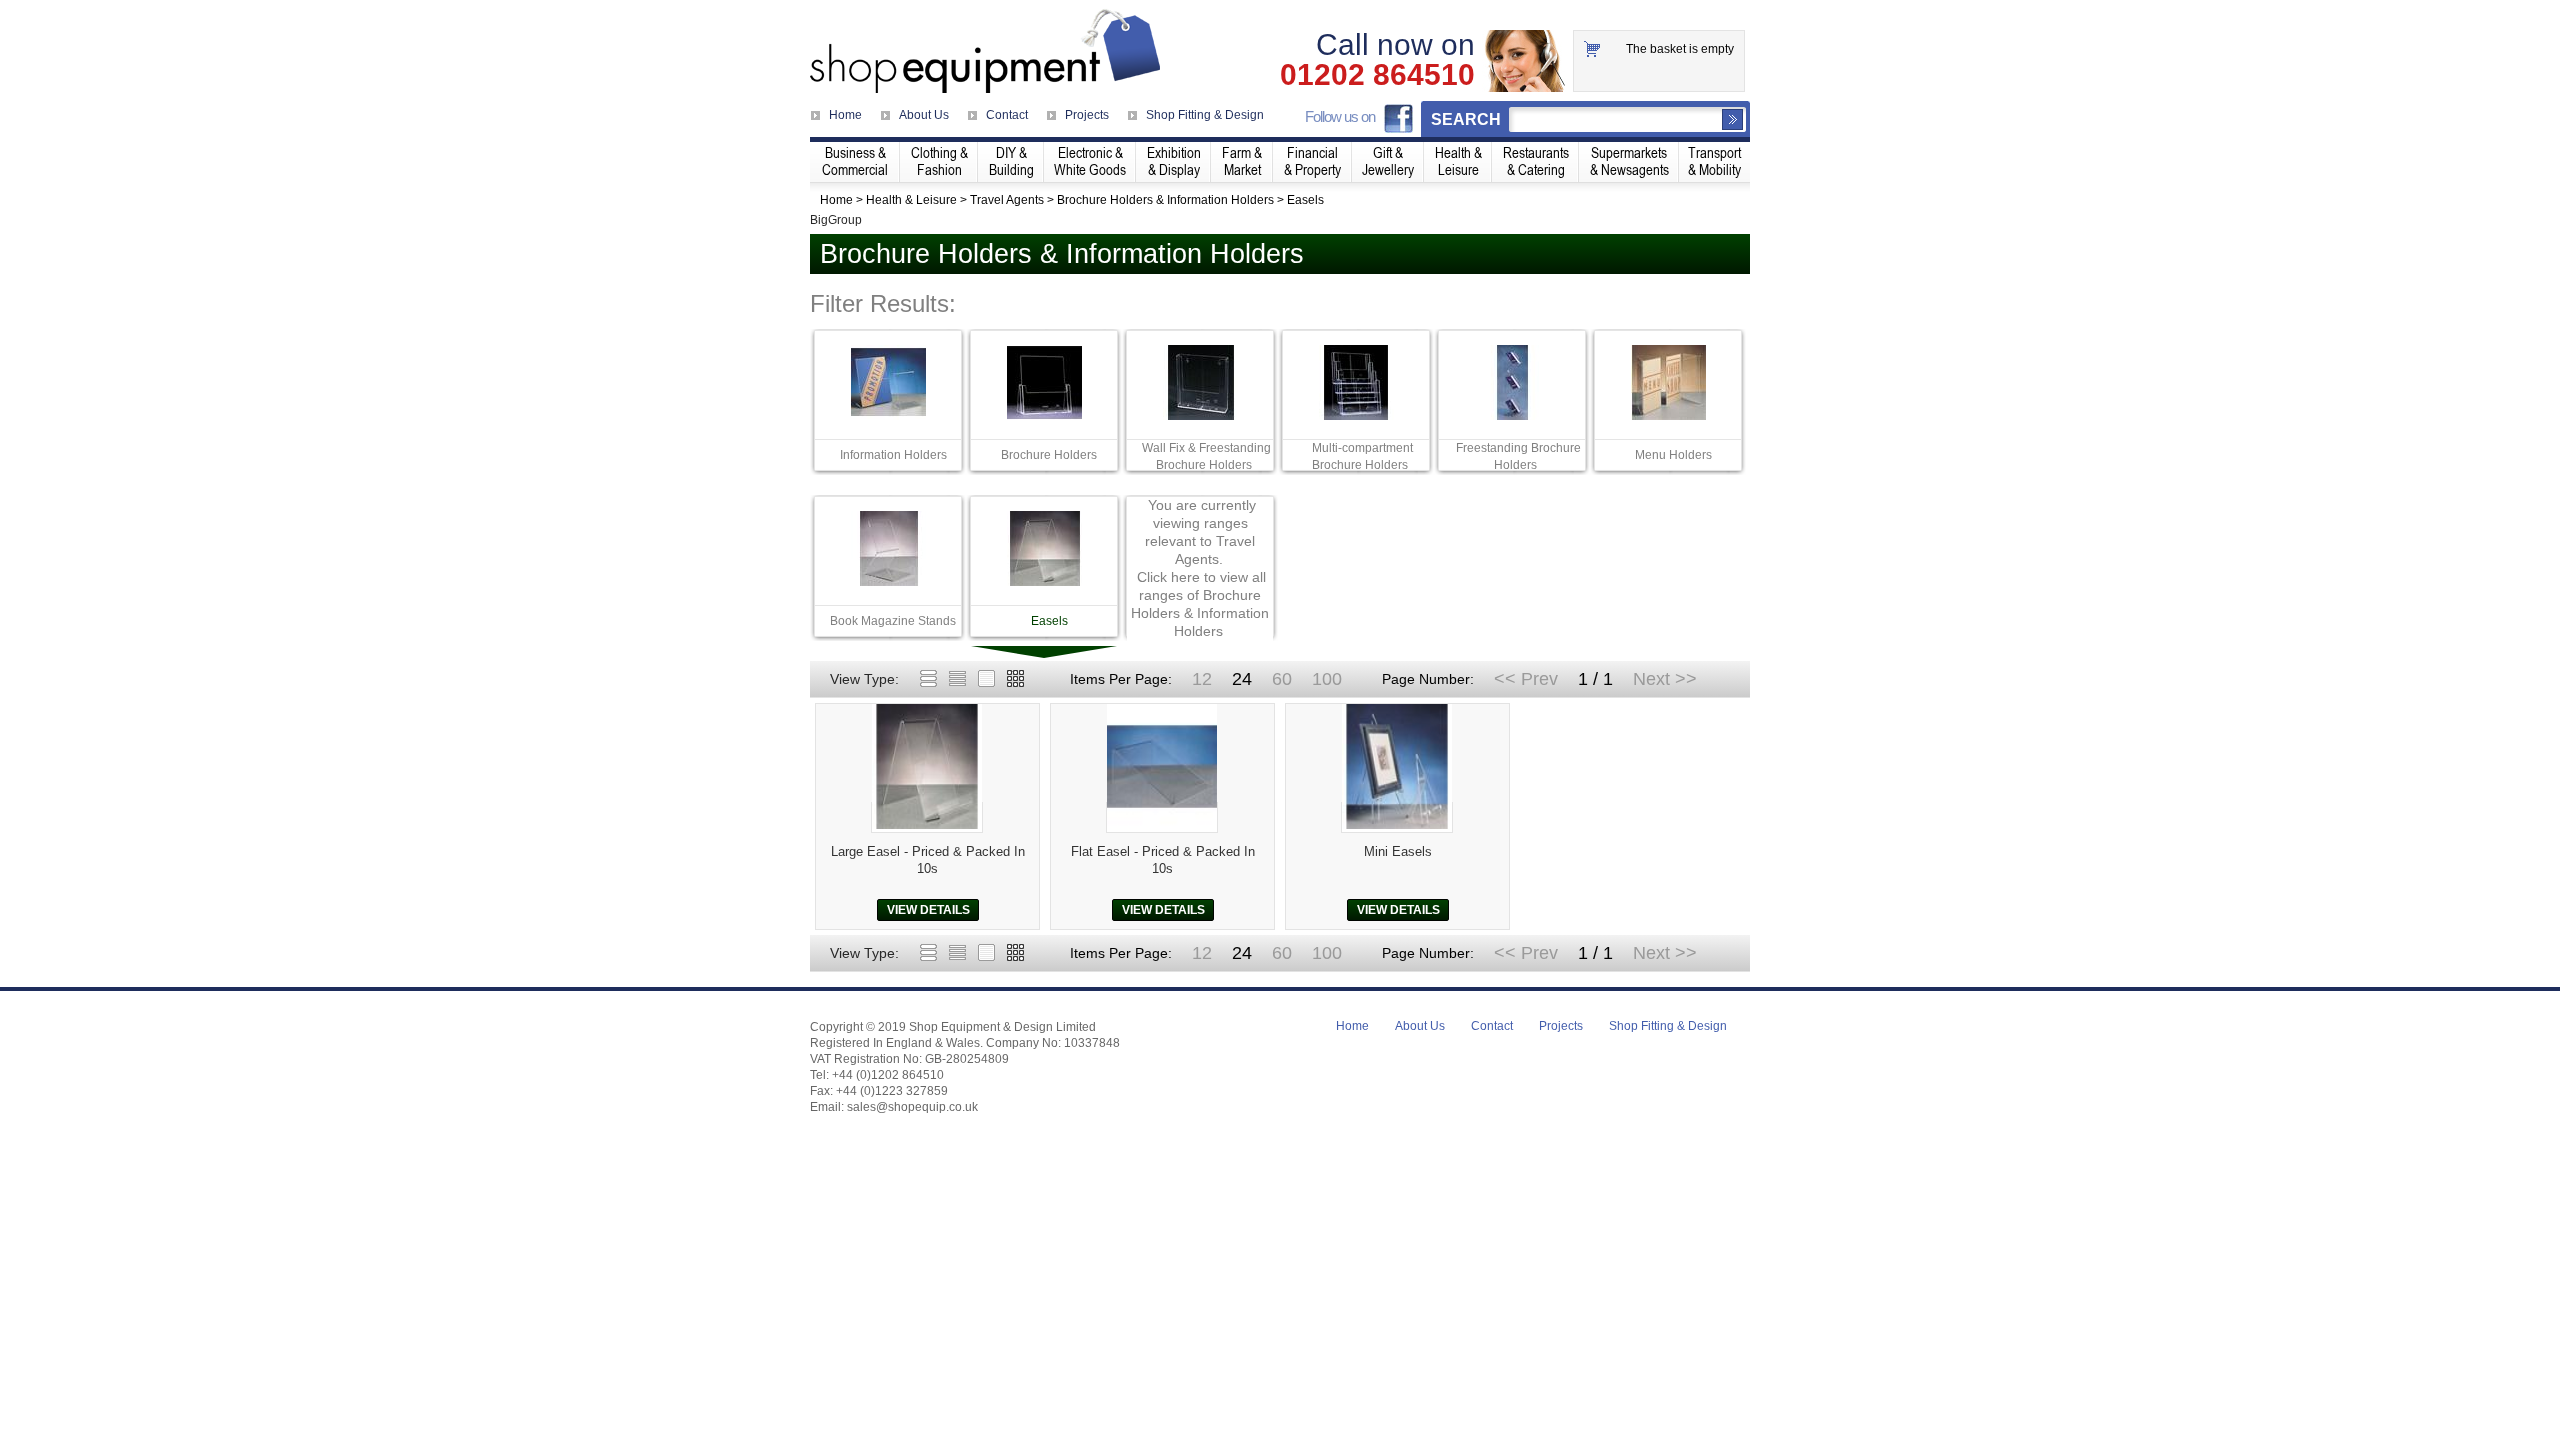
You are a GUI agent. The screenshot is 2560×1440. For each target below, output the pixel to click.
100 (1327, 679)
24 (1242, 679)
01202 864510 (1377, 75)
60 (1282, 679)
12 (1202, 679)
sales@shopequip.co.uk (912, 1107)
